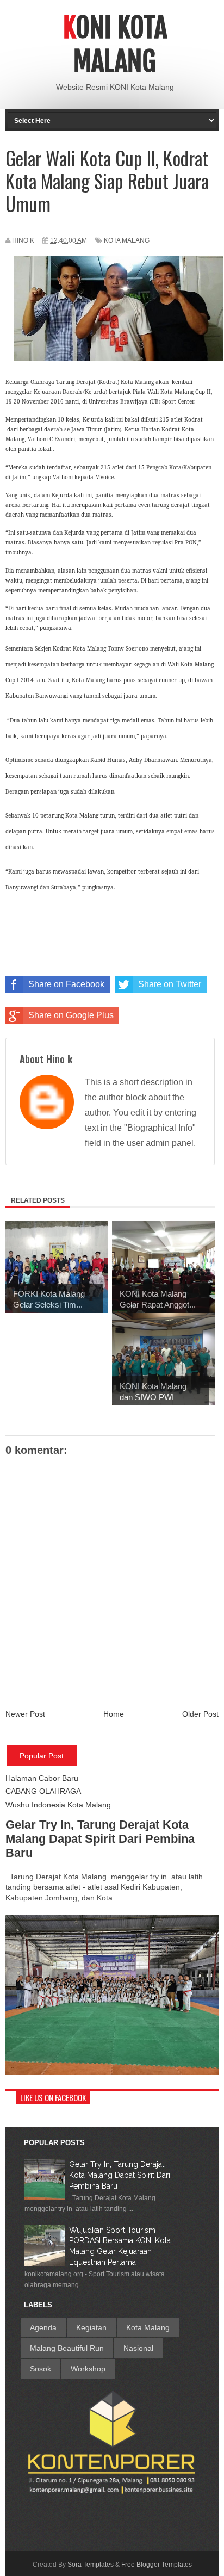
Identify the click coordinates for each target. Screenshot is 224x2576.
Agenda (43, 2327)
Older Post (200, 1714)
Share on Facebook (66, 984)
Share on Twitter (170, 984)
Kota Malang (127, 240)
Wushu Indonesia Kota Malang (58, 1805)
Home (114, 1714)
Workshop (88, 2369)
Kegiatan (91, 2327)
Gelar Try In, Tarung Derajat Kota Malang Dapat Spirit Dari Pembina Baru (100, 1839)
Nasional (138, 2348)
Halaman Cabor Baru (42, 1778)
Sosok (41, 2369)
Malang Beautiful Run (67, 2348)
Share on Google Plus (71, 1015)
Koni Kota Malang (115, 45)
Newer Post (25, 1714)
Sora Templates (91, 2565)
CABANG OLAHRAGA (43, 1791)
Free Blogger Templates (157, 2565)
